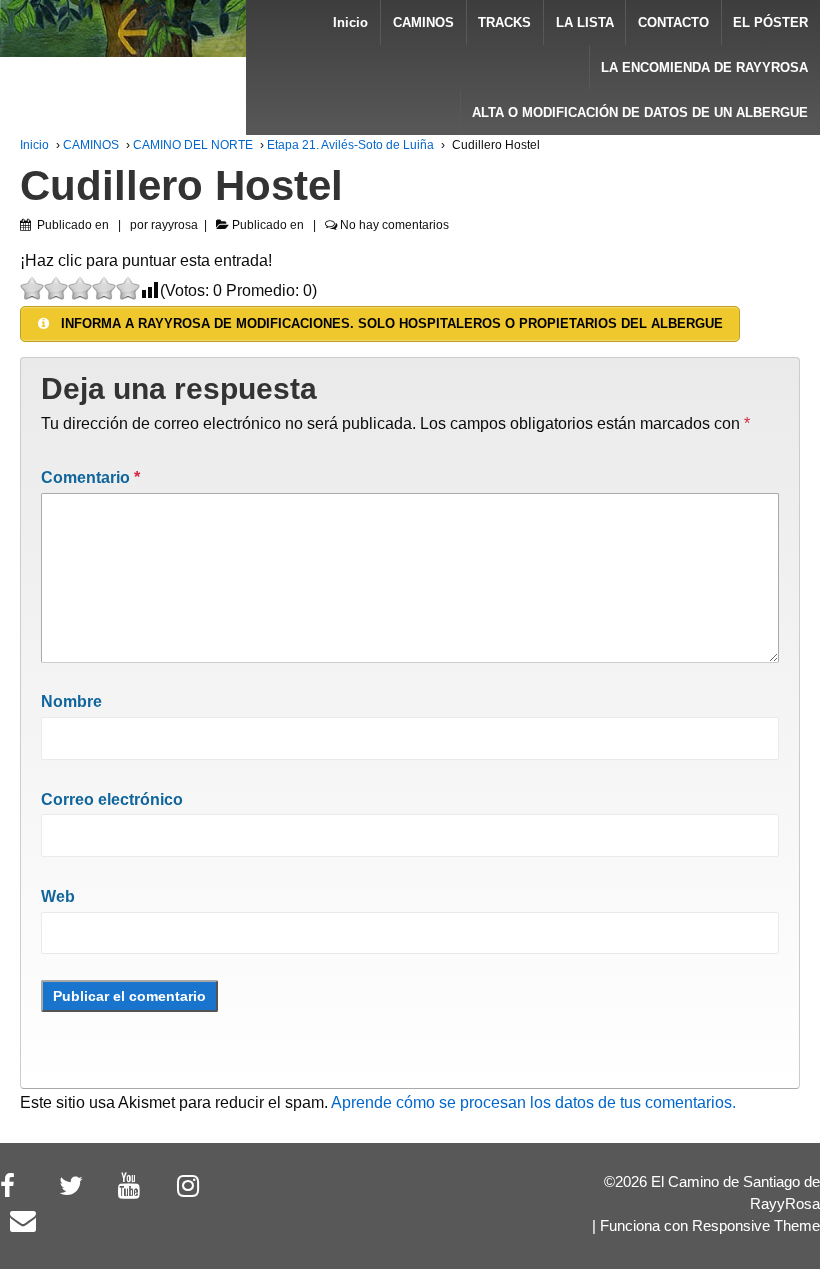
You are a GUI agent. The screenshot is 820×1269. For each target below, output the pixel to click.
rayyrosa (174, 225)
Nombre (71, 701)
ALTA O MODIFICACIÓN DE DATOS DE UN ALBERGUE (640, 112)
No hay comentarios (394, 225)
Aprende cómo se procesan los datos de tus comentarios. (533, 1102)
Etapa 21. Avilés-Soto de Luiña (350, 145)
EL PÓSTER (770, 22)
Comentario (90, 477)
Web (58, 896)
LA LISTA (585, 22)
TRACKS (504, 22)
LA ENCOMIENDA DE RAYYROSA (704, 67)
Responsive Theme (756, 1226)
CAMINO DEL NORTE (193, 145)
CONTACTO (673, 22)
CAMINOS (423, 22)
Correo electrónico (112, 799)
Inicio (350, 22)
